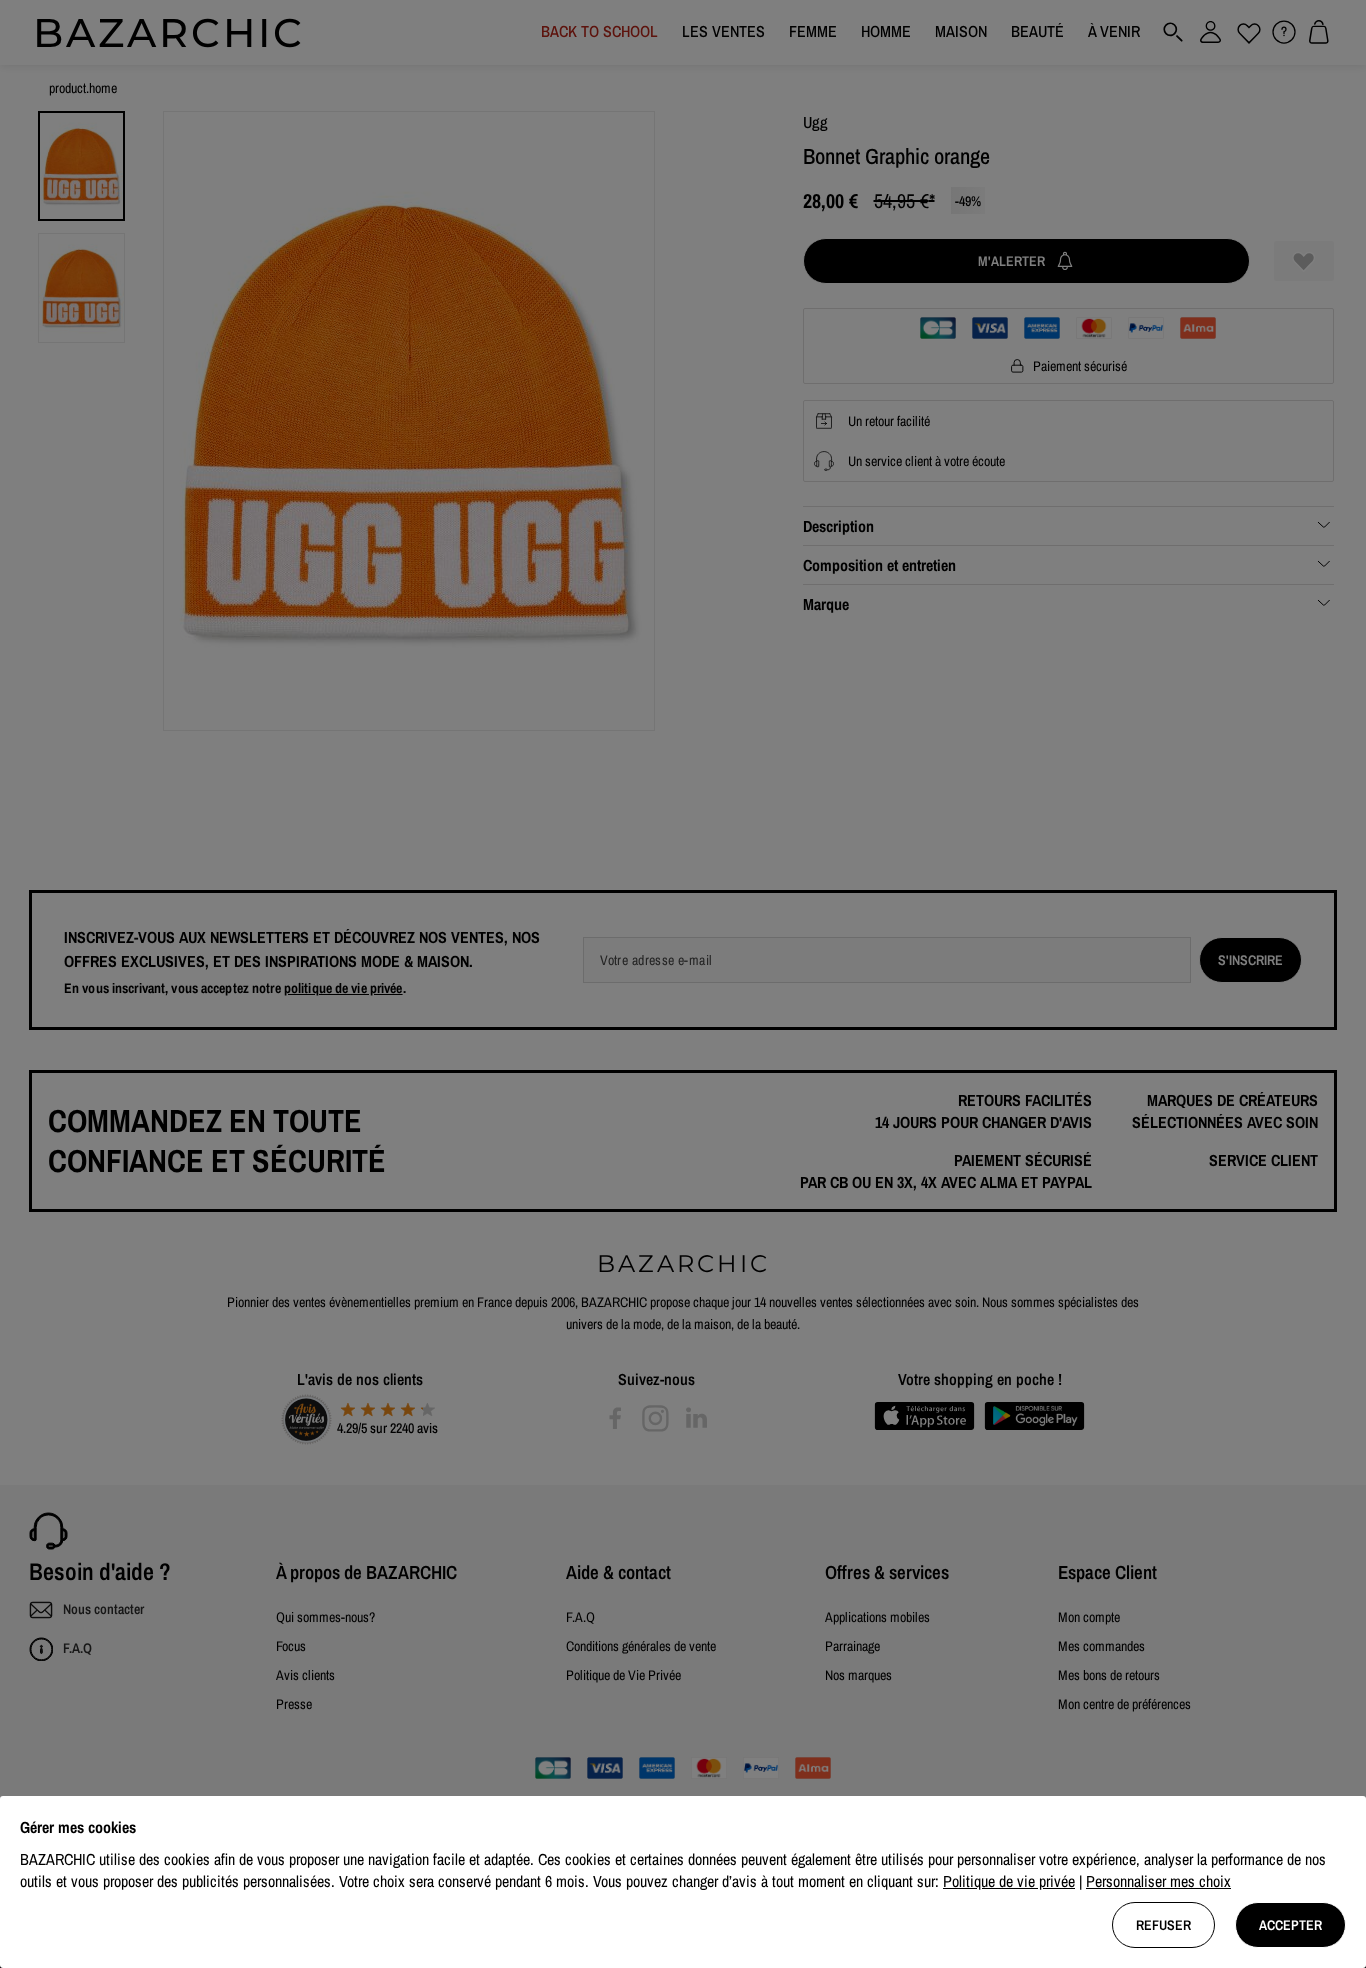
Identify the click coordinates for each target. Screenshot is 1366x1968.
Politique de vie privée (1009, 1881)
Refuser (1163, 1925)
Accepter (1290, 1925)
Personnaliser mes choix (1158, 1881)
